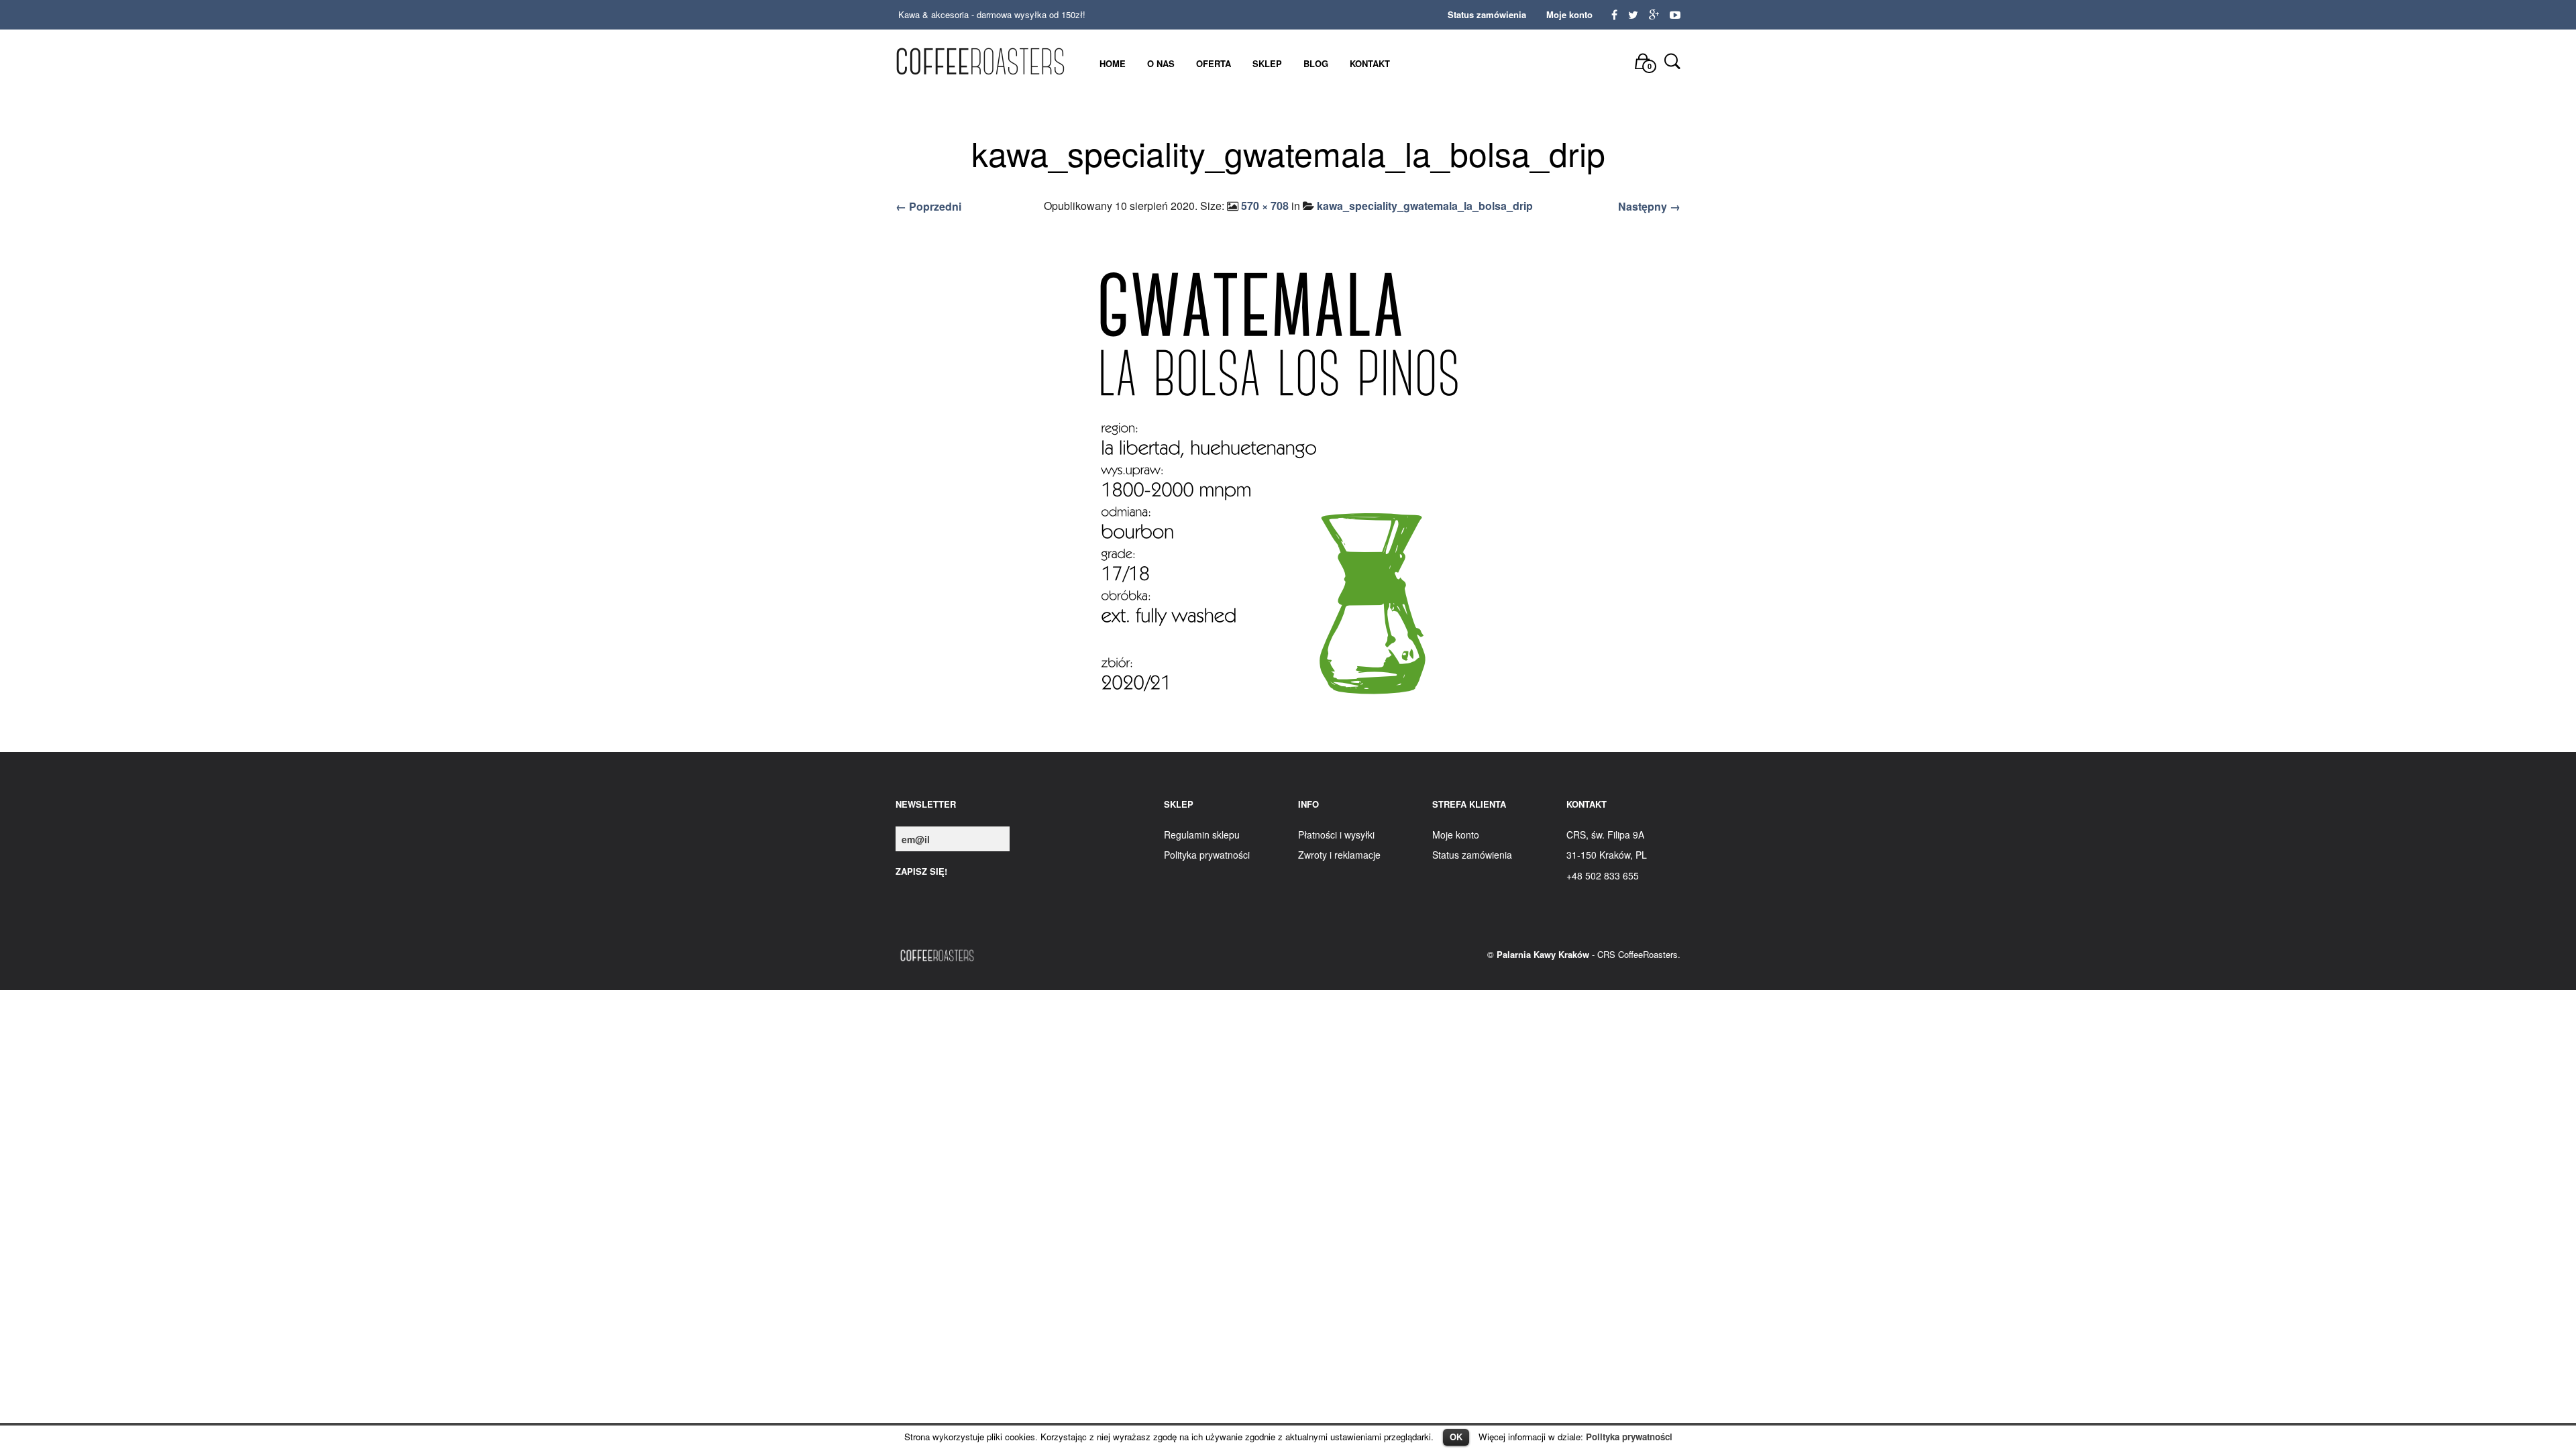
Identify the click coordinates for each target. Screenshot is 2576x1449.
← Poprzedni (928, 206)
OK (1456, 1437)
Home (1113, 63)
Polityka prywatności (1629, 1437)
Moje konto (1569, 14)
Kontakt (1370, 63)
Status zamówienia (1487, 14)
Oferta (1214, 63)
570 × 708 (1265, 206)
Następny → (1649, 206)
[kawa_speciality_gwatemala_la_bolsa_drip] (1288, 486)
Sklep (1267, 63)
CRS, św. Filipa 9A (1605, 835)
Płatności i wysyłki (1336, 835)
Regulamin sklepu (1202, 835)
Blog (1316, 63)
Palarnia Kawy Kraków (1543, 954)
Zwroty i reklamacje (1339, 855)
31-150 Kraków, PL (1607, 855)
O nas (1161, 63)
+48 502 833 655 (1603, 875)
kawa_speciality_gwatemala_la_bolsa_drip (1425, 206)
